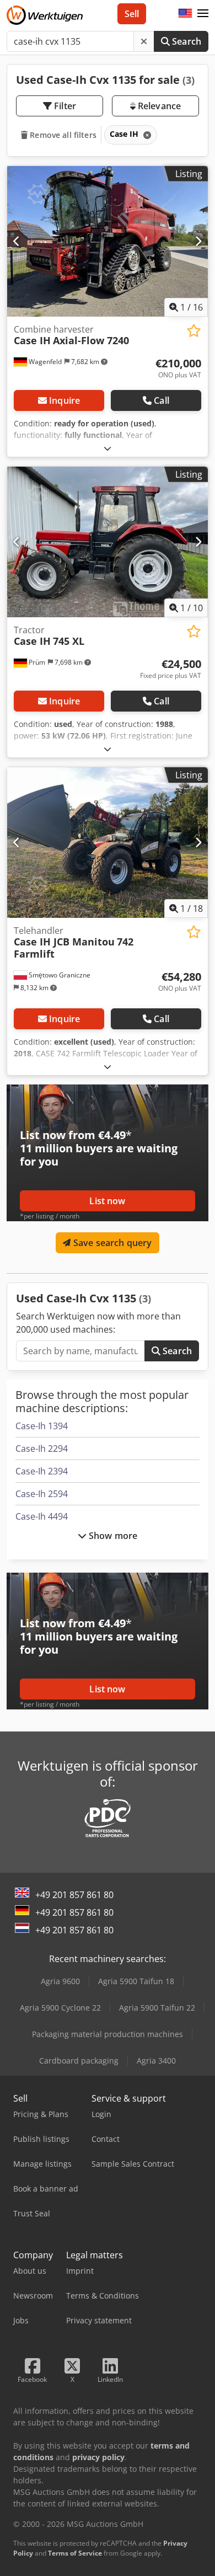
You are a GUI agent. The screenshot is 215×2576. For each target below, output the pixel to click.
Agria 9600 (60, 1981)
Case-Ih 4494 (42, 1516)
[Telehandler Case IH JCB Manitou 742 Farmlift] (108, 843)
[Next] (198, 241)
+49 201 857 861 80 (74, 1895)
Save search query (112, 1243)
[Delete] (144, 41)
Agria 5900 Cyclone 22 (60, 2008)
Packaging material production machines (108, 2034)
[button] (203, 14)
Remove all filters (62, 135)
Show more (112, 1536)
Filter (64, 106)
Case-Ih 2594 (42, 1494)
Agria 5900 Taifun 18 (136, 1981)
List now (107, 1201)
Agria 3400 (156, 2061)
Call (162, 400)
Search (186, 41)
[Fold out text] (108, 448)
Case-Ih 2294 (42, 1449)
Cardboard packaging (79, 2061)
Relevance (158, 106)
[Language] (185, 14)
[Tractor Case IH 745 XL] (108, 542)
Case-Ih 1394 (42, 1426)
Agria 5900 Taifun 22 (157, 2008)
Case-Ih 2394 (42, 1471)
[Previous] (17, 241)
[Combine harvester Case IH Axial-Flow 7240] (108, 241)
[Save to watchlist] (194, 331)
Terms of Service (75, 2553)
